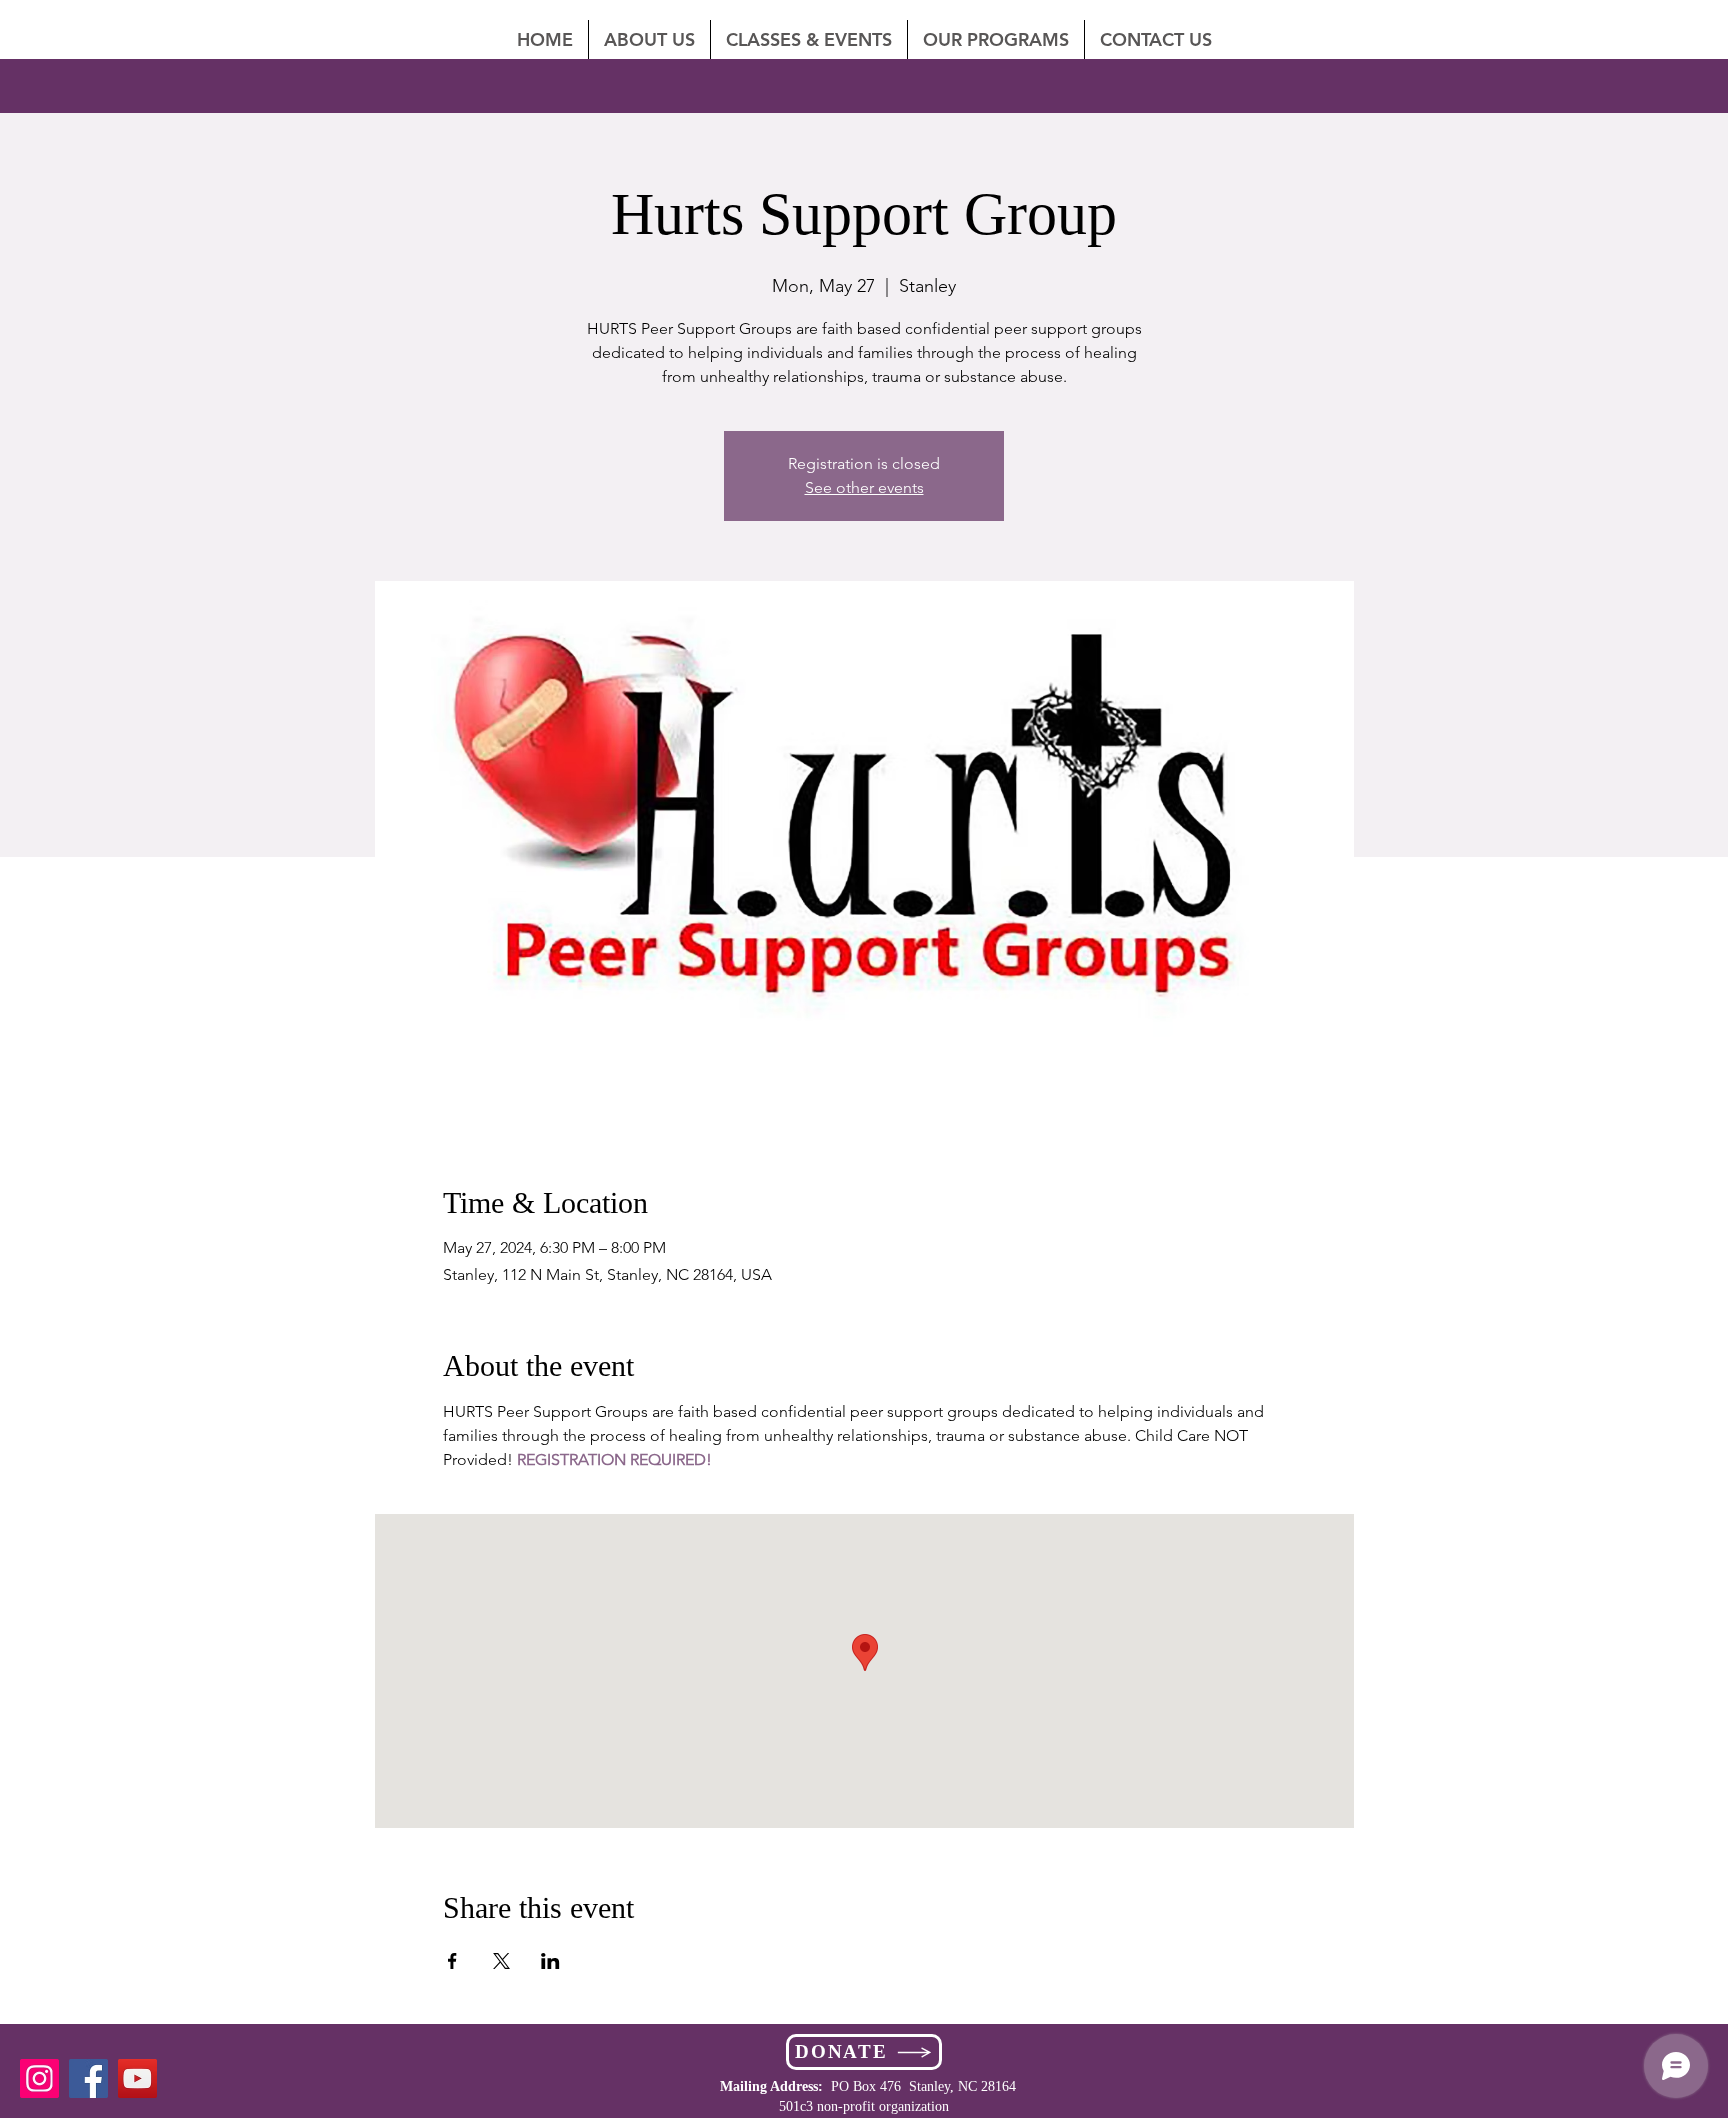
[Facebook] (88, 2078)
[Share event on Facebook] (452, 1961)
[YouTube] (137, 2078)
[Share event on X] (501, 1961)
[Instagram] (39, 2078)
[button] (1156, 39)
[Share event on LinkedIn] (550, 1961)
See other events (864, 487)
